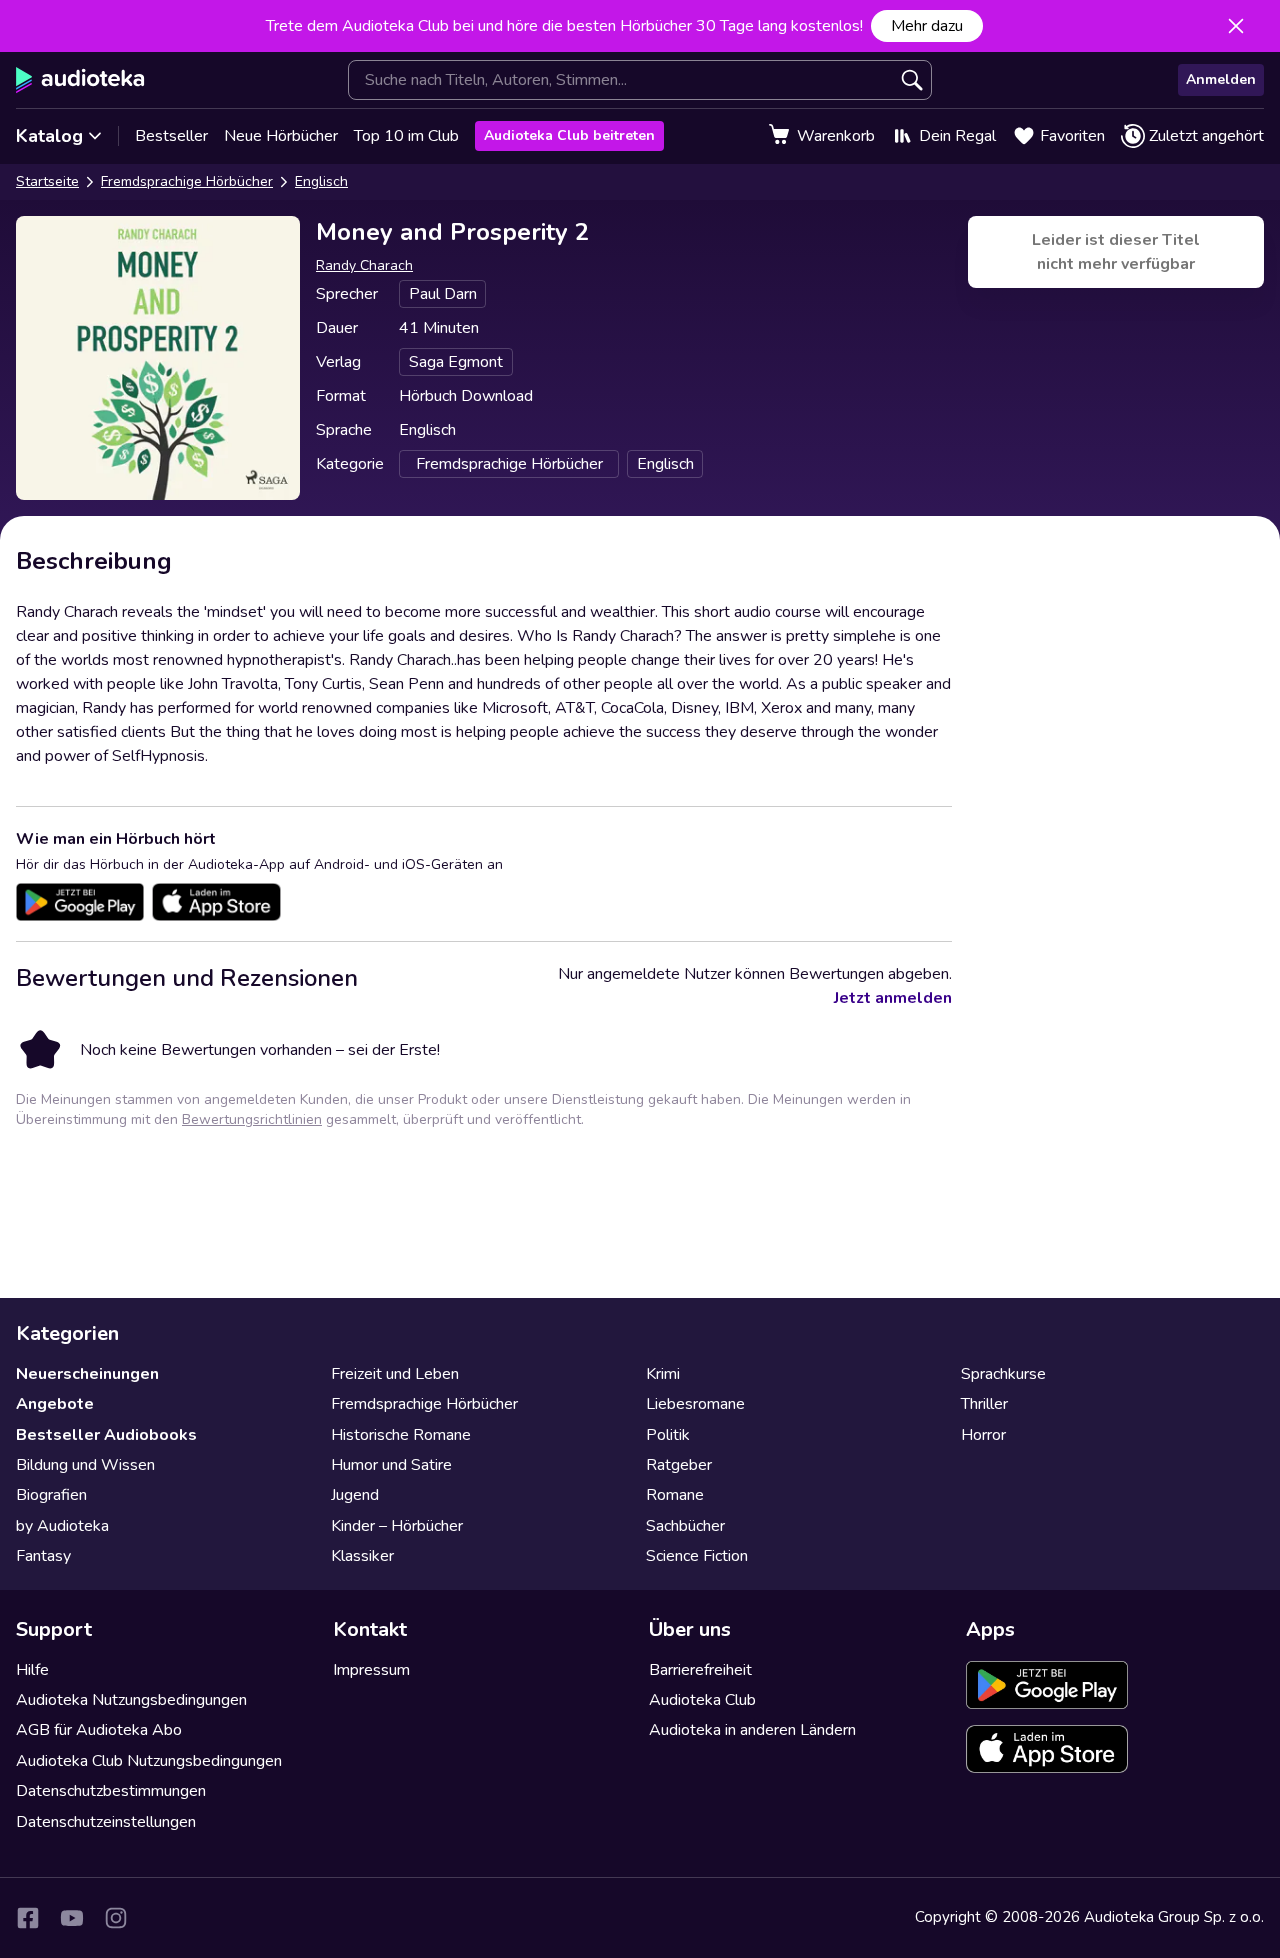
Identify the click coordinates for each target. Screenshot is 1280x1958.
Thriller (984, 1404)
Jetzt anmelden (893, 998)
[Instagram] (116, 1918)
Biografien (51, 1495)
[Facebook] (28, 1918)
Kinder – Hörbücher (397, 1526)
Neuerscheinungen (87, 1374)
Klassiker (362, 1556)
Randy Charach (364, 265)
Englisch (321, 181)
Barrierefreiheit (700, 1670)
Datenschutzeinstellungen (106, 1822)
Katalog (49, 136)
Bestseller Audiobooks (106, 1435)
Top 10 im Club (406, 136)
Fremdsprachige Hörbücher (187, 181)
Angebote (55, 1404)
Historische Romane (401, 1435)
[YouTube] (72, 1918)
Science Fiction (697, 1556)
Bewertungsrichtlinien (252, 1119)
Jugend (355, 1495)
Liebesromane (695, 1404)
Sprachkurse (1003, 1374)
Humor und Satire (391, 1465)
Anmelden (1221, 79)
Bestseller (171, 136)
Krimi (663, 1374)
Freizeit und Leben (395, 1374)
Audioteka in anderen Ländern (752, 1730)
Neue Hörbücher (281, 136)
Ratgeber (679, 1465)
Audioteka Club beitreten (569, 135)
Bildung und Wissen (85, 1465)
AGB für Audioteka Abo (99, 1730)
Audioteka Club (702, 1700)
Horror (983, 1435)
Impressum (371, 1670)
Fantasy (43, 1556)
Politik (668, 1435)
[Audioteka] (80, 80)
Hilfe (32, 1670)
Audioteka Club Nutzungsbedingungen (149, 1761)
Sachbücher (685, 1526)
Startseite (47, 181)
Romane (675, 1495)
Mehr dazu (927, 26)
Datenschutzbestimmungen (111, 1791)
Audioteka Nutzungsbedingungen (131, 1700)
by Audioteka (62, 1526)
